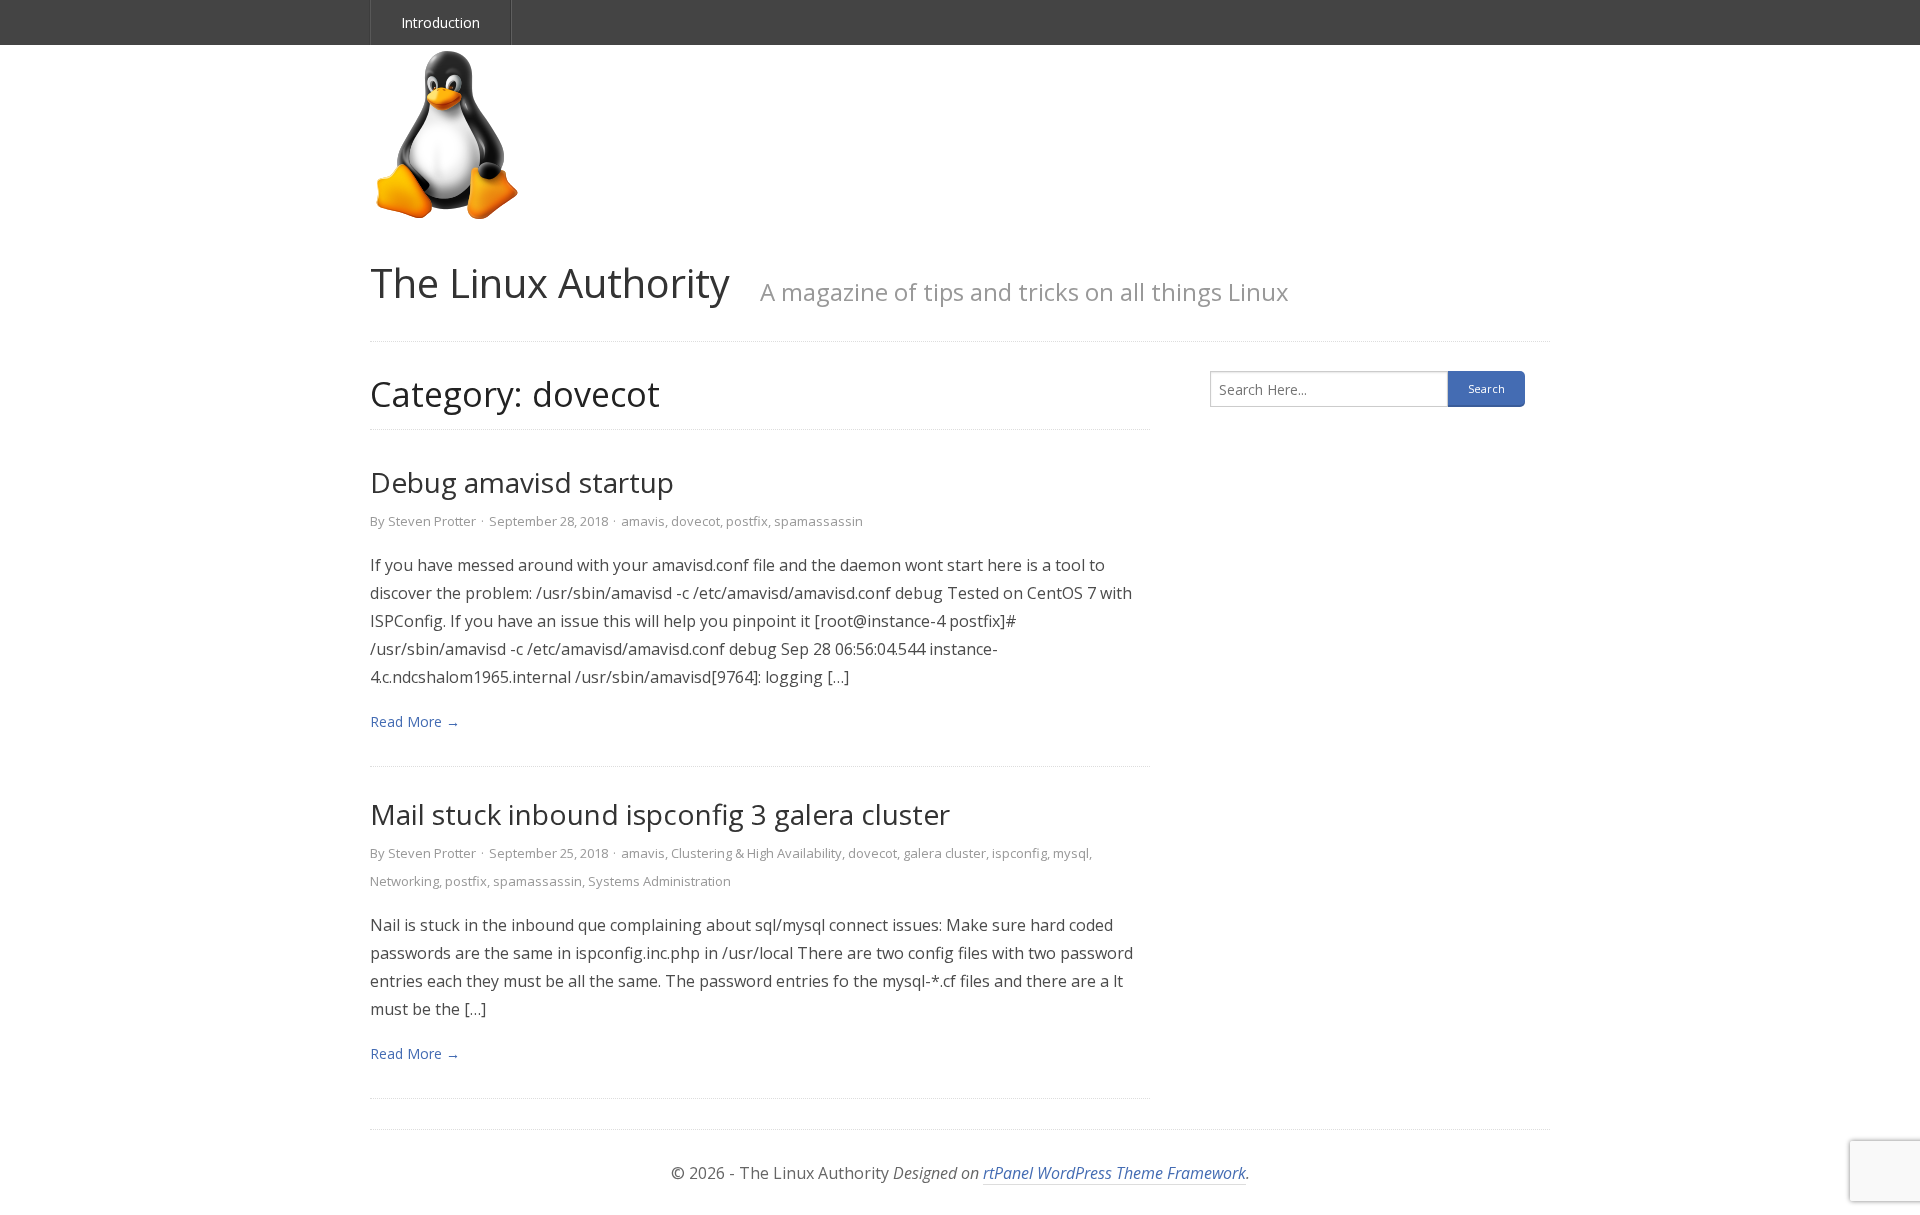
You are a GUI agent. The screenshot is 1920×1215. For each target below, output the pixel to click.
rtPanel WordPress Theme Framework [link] (1114, 1173)
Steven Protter (432, 521)
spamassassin (818, 521)
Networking (404, 881)
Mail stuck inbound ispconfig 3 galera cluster (660, 814)
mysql (1071, 853)
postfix (747, 521)
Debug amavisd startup (522, 482)
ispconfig (1019, 853)
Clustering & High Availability (756, 853)
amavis (643, 521)
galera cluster (944, 853)
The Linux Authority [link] (550, 282)
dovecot (695, 521)
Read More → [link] (415, 721)
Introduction (440, 22)
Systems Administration (659, 881)
